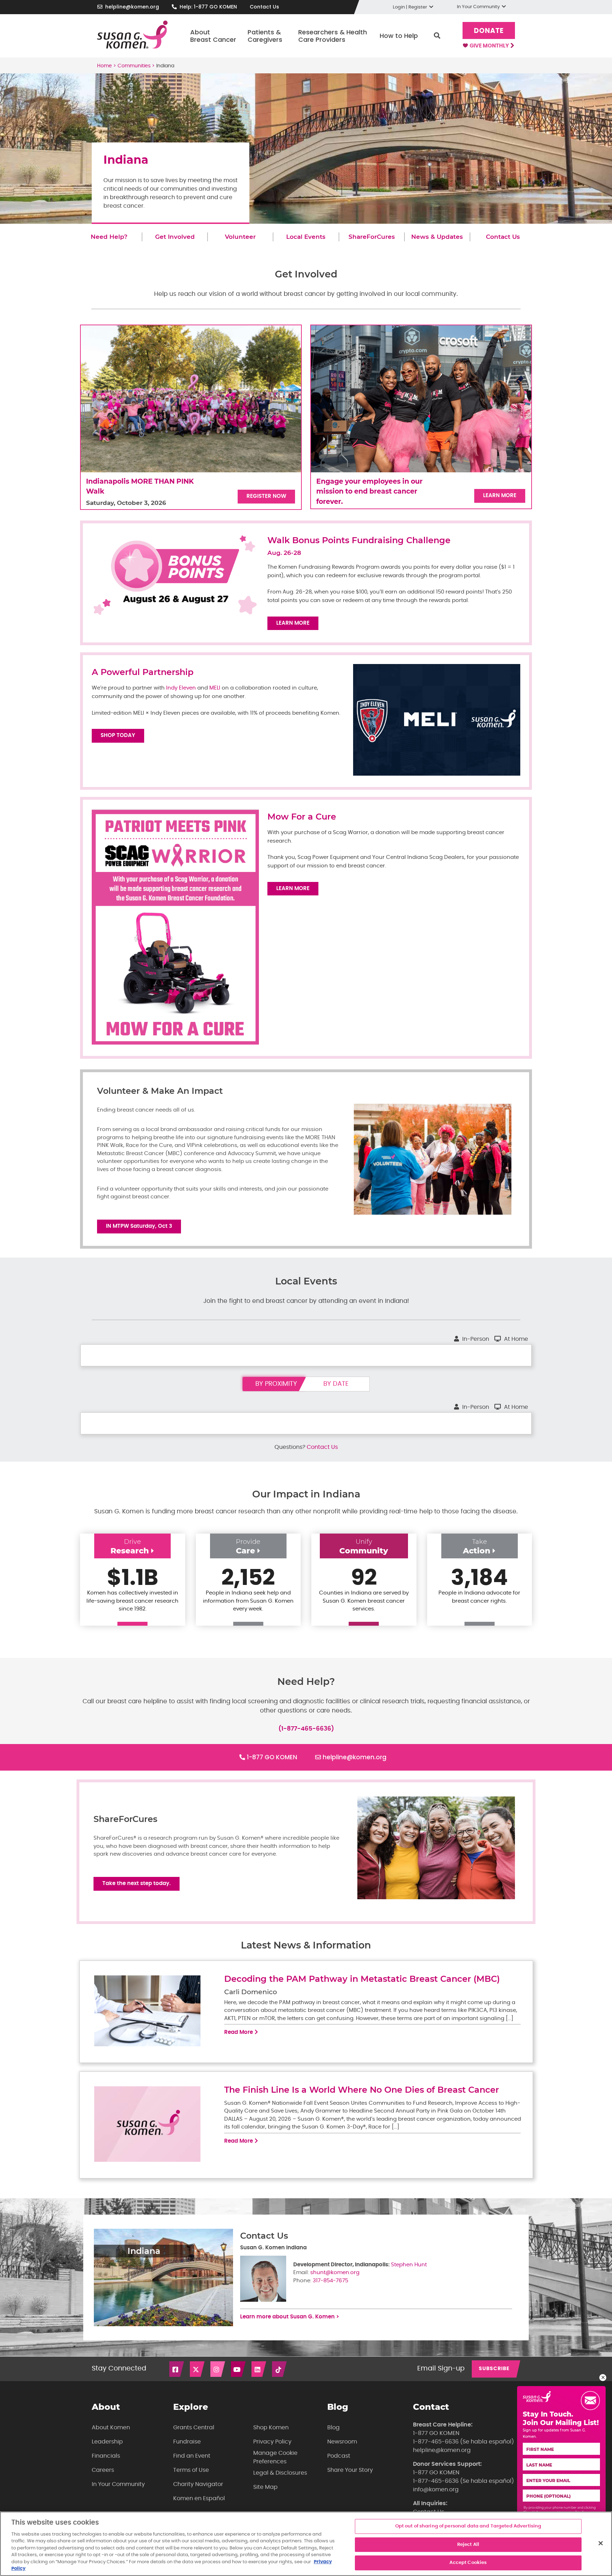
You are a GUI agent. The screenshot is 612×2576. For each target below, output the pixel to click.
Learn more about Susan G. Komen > (290, 2317)
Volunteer (240, 237)
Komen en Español (199, 2498)
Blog (333, 2428)
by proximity (276, 1384)
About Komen (111, 2428)
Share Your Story (350, 2470)
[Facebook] (177, 2369)
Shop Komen (271, 2428)
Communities (134, 66)
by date (336, 1384)
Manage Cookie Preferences (275, 2457)
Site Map (265, 2487)
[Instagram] (218, 2369)
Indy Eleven (181, 688)
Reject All (468, 2545)
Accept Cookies (468, 2563)
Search (437, 36)
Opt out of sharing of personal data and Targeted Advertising (468, 2526)
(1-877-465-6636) (306, 1729)
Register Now (266, 496)
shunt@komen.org (335, 2273)
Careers (103, 2470)
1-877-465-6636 (436, 2442)
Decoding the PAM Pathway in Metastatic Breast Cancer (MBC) (363, 1979)
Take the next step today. (137, 1883)
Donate (489, 31)
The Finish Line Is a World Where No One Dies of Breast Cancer (362, 2090)
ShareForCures (372, 237)
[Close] (601, 2543)
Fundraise (187, 2442)
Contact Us (264, 7)
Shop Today (118, 735)
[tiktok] (280, 2369)
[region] (306, 2544)
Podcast (339, 2456)
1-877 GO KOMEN (272, 1757)
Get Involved (175, 237)
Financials (106, 2456)
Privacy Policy (272, 2442)
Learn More (500, 496)
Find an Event (192, 2456)
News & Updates (437, 237)
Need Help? (109, 237)
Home (104, 66)
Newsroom (342, 2442)
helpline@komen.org (132, 7)
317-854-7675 (330, 2281)
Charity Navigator (198, 2484)
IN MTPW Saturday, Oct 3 (139, 1226)
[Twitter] (198, 2369)
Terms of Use (191, 2470)
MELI (216, 688)
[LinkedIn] (259, 2369)
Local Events (306, 237)
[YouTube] (239, 2369)
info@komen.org (436, 2490)
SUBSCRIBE (494, 2369)
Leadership (107, 2442)
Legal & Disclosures (280, 2473)
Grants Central (194, 2428)
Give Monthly (490, 46)
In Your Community (118, 2484)
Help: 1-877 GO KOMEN (208, 7)
